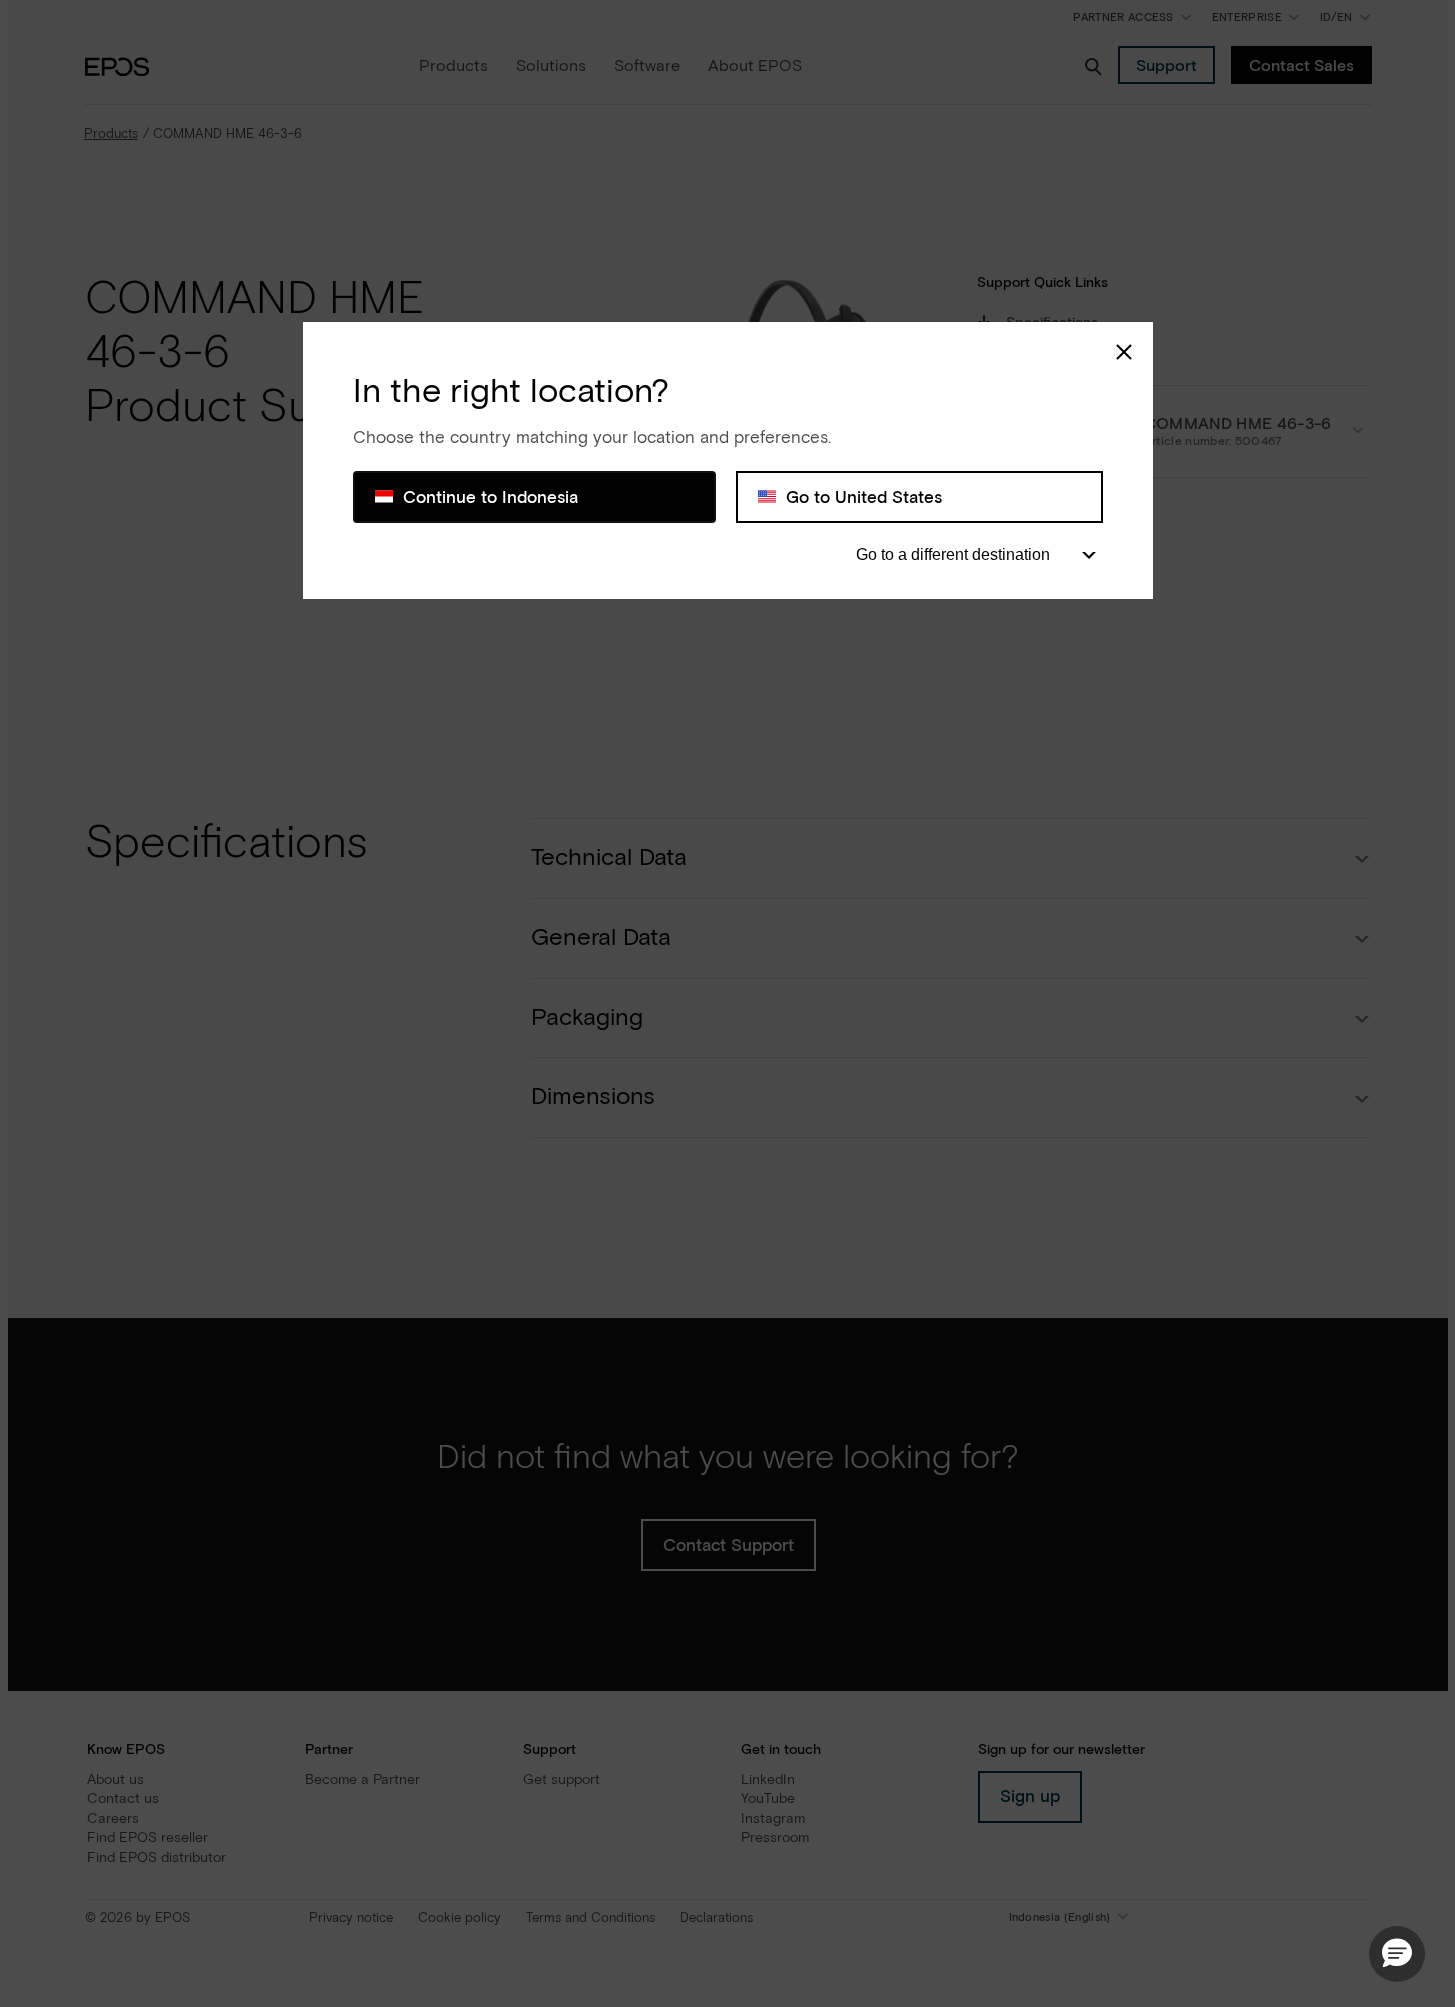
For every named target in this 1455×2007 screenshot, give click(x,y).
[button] (1397, 1954)
